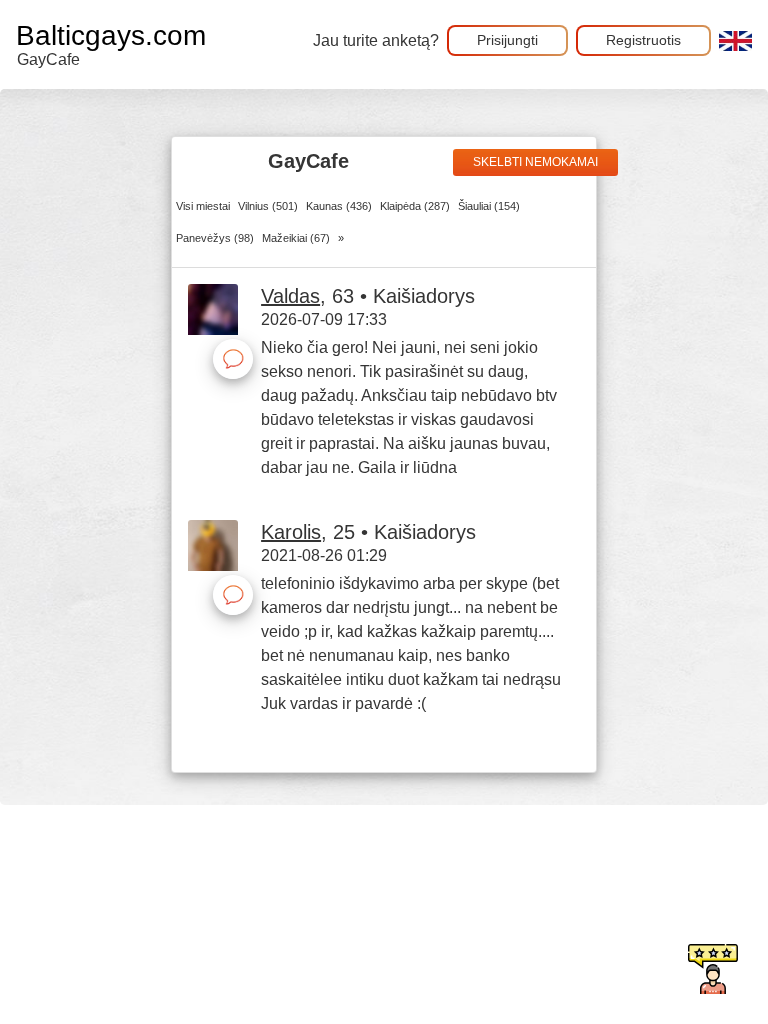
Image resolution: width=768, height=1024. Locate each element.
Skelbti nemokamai (535, 162)
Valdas (290, 296)
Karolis (291, 532)
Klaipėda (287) (415, 206)
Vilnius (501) (268, 206)
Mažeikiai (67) (296, 238)
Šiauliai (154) (489, 206)
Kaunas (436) (339, 206)
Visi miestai (203, 206)
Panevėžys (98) (215, 238)
